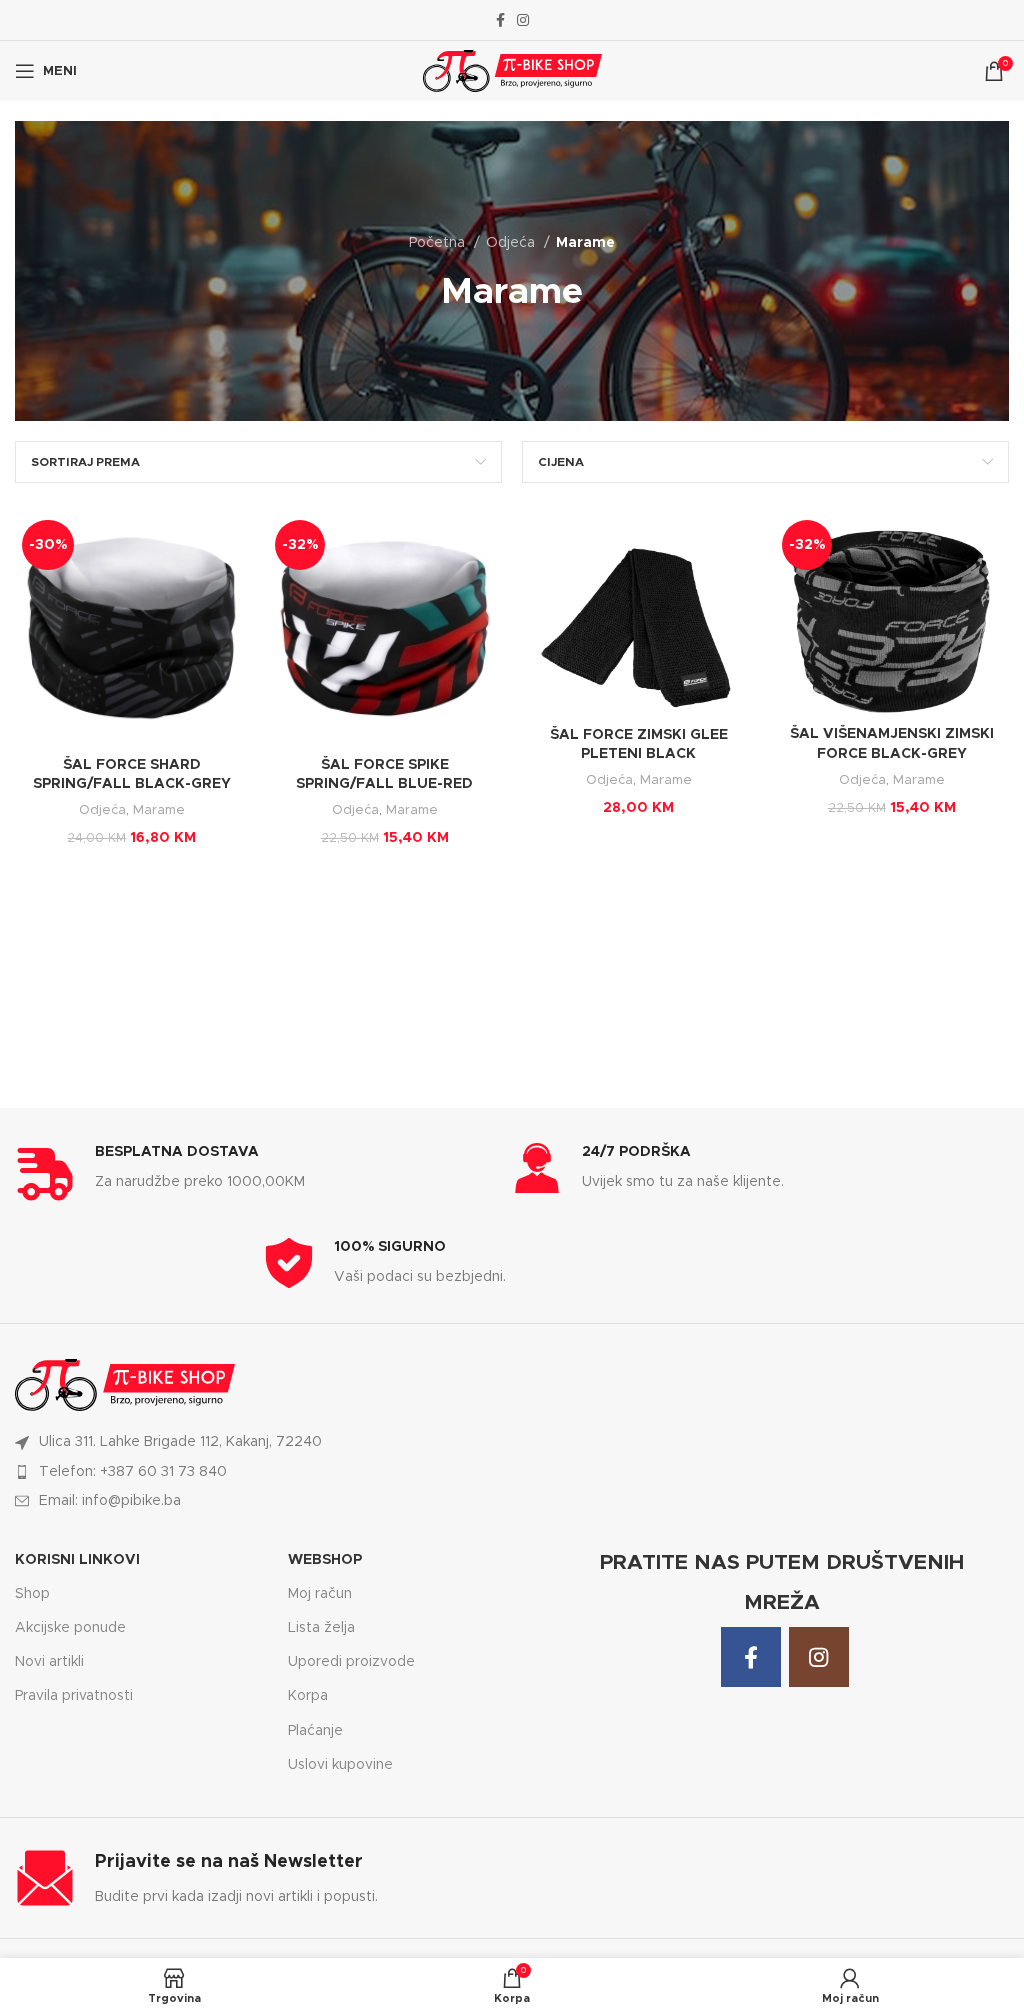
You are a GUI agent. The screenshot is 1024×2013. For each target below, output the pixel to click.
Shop (32, 1594)
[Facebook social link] (500, 20)
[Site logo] (512, 71)
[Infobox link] (263, 1173)
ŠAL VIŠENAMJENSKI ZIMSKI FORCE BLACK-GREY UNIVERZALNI (892, 753)
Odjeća (512, 243)
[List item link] (263, 1472)
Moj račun (320, 1594)
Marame (159, 810)
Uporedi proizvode (351, 1662)
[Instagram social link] (523, 20)
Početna (439, 243)
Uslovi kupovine (340, 1765)
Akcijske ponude (70, 1628)
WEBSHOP (325, 1560)
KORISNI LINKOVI (77, 1560)
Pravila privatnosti (74, 1696)
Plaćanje (315, 1731)
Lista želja (321, 1628)
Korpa (308, 1696)
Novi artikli (49, 1662)
